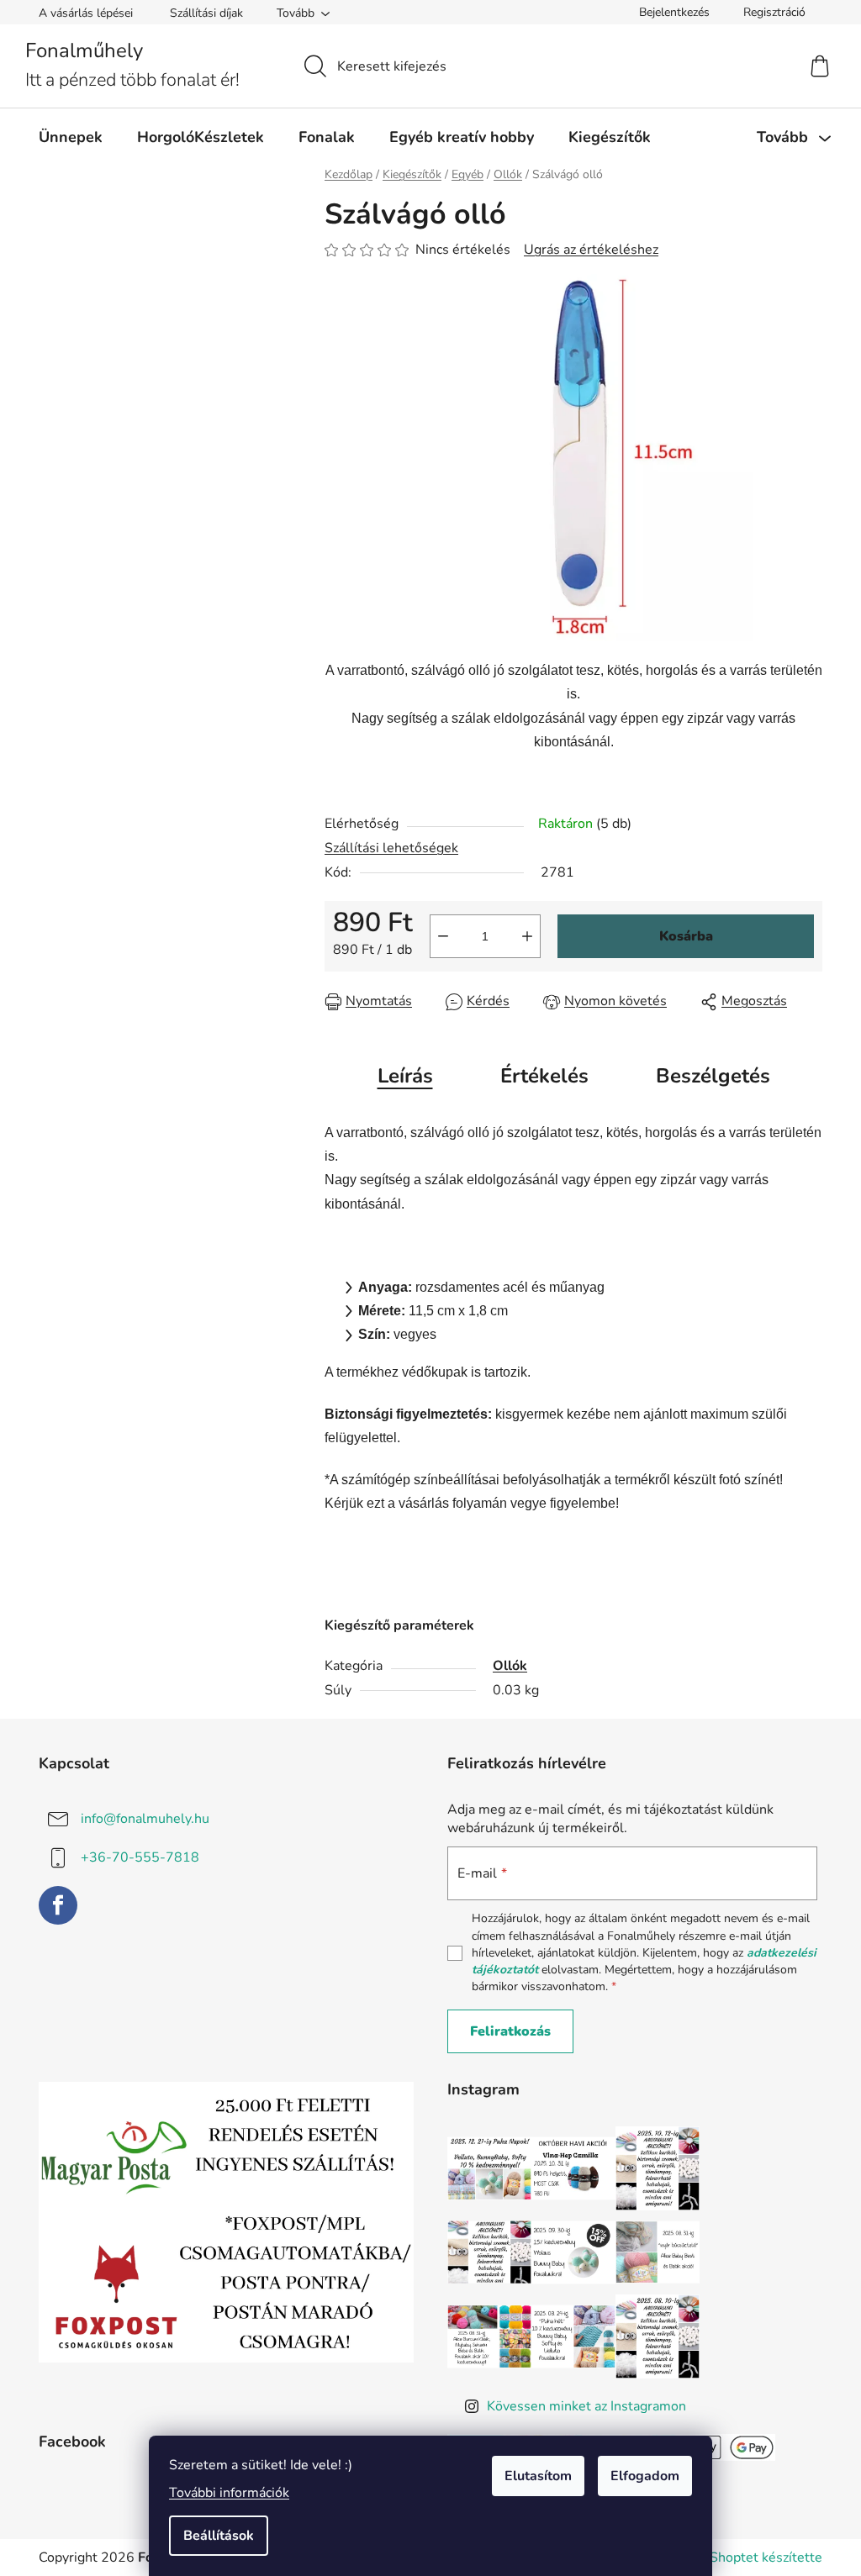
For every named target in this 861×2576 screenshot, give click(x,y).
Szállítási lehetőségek (391, 848)
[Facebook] (58, 1905)
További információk (229, 2493)
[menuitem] (71, 137)
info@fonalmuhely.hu (145, 1819)
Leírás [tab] (405, 1076)
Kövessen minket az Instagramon (586, 2406)
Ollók (510, 1666)
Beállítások (219, 2536)
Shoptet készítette (766, 2558)
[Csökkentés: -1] (443, 936)
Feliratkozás (510, 2031)
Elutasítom (538, 2476)
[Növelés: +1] (527, 936)
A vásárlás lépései (86, 13)
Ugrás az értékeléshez (591, 250)
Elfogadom (645, 2476)
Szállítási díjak (206, 13)
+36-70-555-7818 (140, 1857)
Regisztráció (774, 12)
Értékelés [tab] (544, 1076)
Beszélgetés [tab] (713, 1076)
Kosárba (686, 936)
